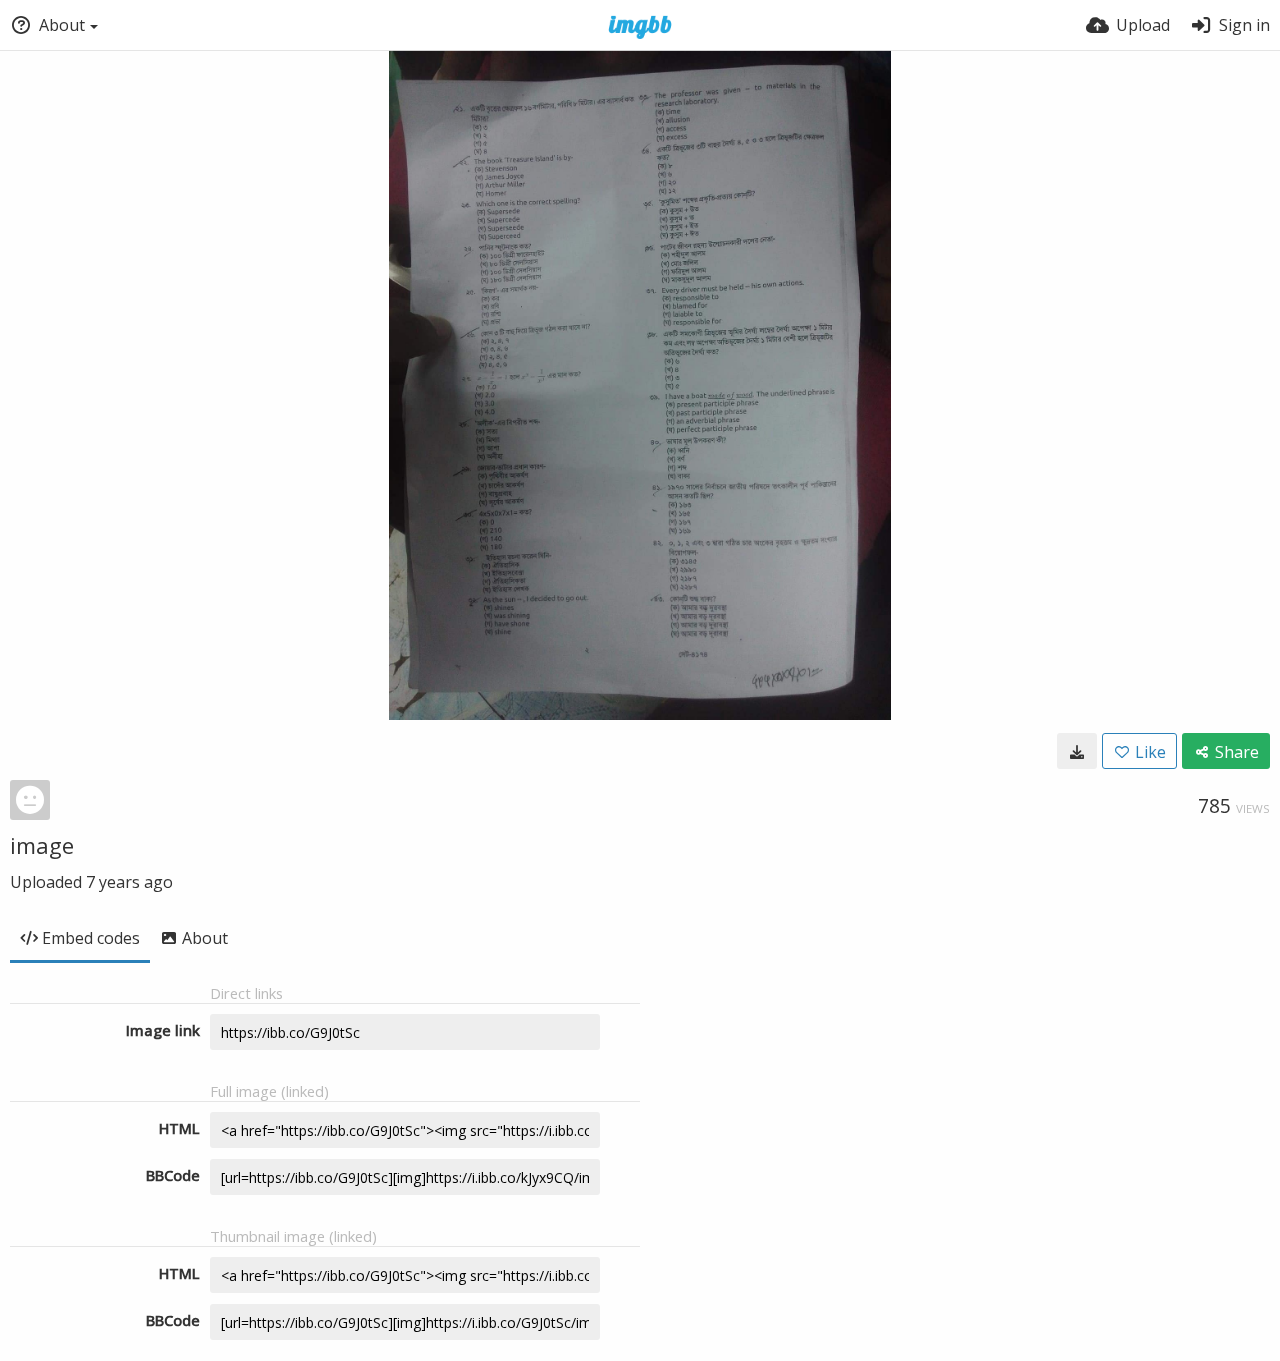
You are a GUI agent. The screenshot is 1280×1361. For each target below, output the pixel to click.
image (42, 845)
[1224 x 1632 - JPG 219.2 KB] (1077, 751)
